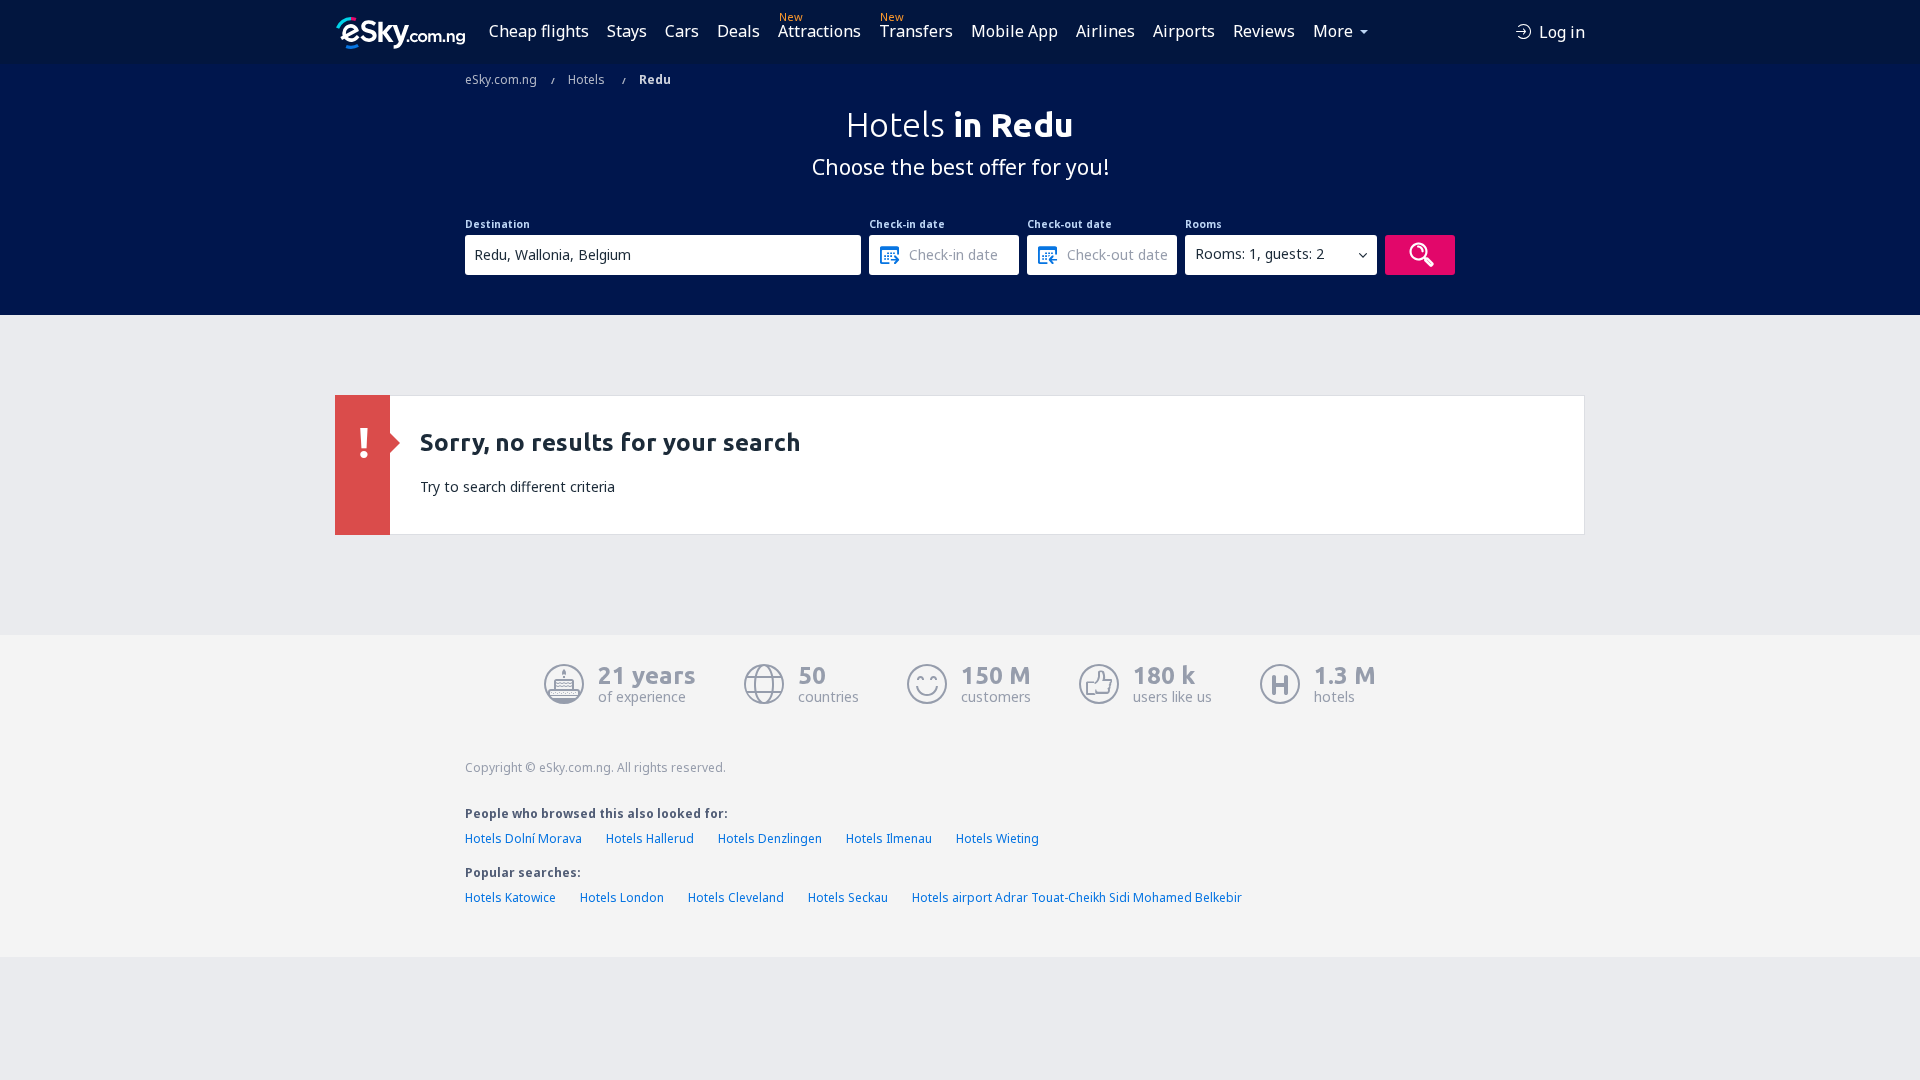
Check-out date (1069, 224)
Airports (1184, 31)
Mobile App (1014, 31)
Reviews (1264, 31)
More (1333, 31)
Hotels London (622, 897)
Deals (738, 31)
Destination (497, 224)
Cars (682, 31)
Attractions (819, 31)
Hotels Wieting (997, 838)
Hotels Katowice (510, 897)
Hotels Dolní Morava (523, 838)
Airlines (1105, 31)
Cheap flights (539, 31)
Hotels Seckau (848, 897)
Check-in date (907, 224)
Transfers (916, 31)
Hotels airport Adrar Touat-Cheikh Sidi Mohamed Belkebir (1077, 897)
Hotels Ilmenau (889, 838)
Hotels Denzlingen (770, 838)
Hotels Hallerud (650, 838)
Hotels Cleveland (736, 897)
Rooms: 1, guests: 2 (1259, 253)
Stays (627, 31)
